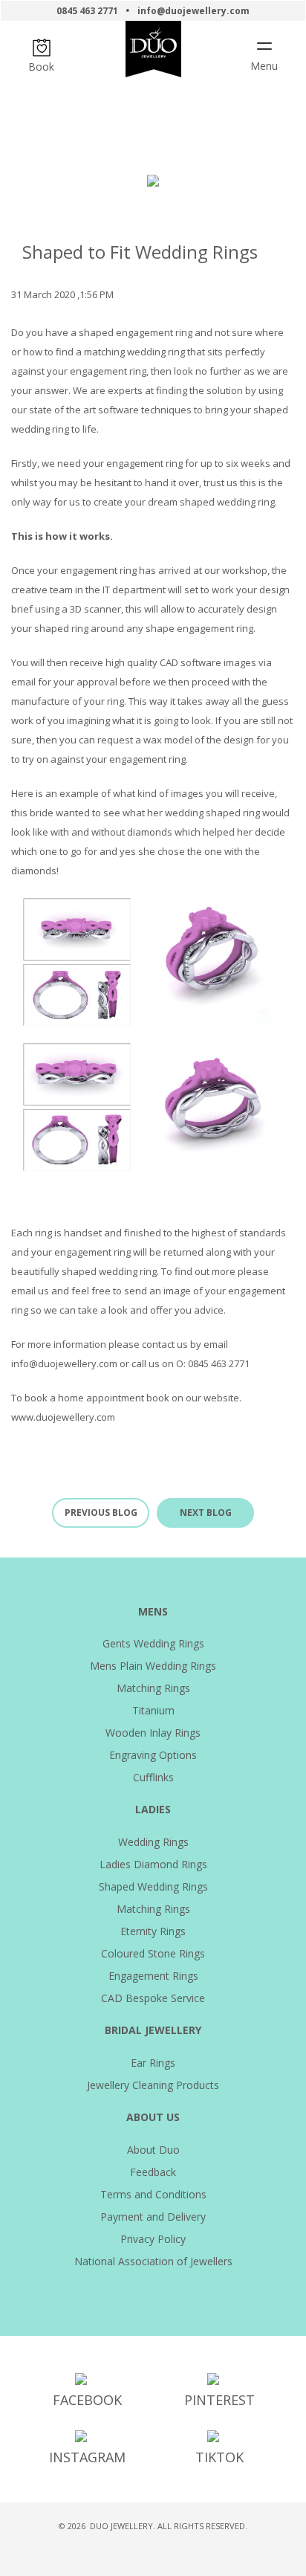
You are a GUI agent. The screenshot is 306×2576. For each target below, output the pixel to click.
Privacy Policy (153, 2239)
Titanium (153, 1710)
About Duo (153, 2150)
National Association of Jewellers (153, 2261)
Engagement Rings (153, 1976)
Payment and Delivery (153, 2217)
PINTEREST (219, 2400)
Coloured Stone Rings (153, 1953)
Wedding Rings (153, 1842)
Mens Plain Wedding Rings (153, 1666)
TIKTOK (219, 2457)
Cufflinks (153, 1777)
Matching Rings (153, 1688)
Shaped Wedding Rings (153, 1886)
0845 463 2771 (87, 11)
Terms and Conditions (153, 2194)
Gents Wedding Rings (153, 1643)
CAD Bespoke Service (153, 1998)
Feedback (153, 2172)
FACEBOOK (87, 2400)
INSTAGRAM (87, 2457)
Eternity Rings (153, 1931)
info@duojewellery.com (193, 11)
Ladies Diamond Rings (153, 1864)
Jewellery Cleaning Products (153, 2085)
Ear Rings (153, 2063)
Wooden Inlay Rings (153, 1733)
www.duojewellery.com (63, 1417)
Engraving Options (153, 1755)
